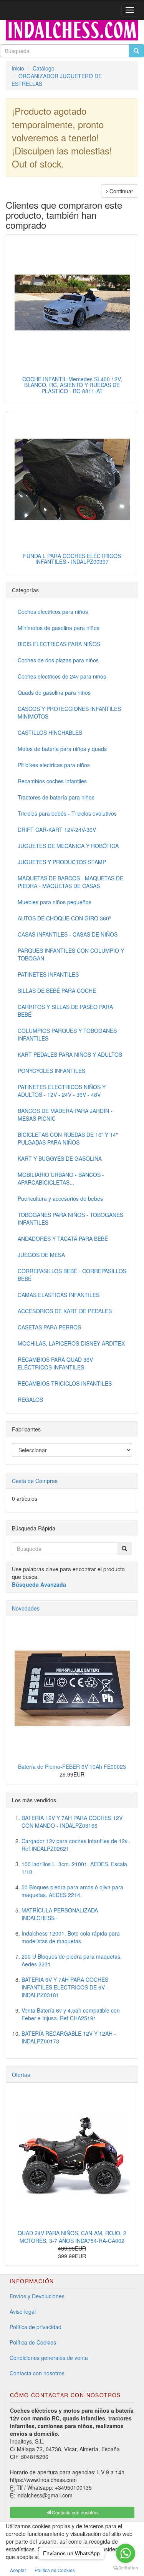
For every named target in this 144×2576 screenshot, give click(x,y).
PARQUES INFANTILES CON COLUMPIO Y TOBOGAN (71, 954)
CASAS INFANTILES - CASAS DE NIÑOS (68, 934)
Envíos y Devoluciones (37, 2296)
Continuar (121, 191)
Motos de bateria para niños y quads (62, 749)
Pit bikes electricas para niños (54, 765)
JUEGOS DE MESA (41, 1255)
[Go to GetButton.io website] (126, 2568)
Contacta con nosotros (37, 2373)
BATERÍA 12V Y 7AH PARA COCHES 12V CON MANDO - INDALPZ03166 (72, 1822)
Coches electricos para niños (53, 612)
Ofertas (21, 2075)
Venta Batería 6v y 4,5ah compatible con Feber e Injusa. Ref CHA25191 (71, 2014)
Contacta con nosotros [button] (75, 2512)
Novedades (26, 1608)
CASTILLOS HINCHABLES (50, 732)
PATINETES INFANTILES (48, 974)
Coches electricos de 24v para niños (62, 676)
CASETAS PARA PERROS (49, 1327)
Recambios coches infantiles (52, 781)
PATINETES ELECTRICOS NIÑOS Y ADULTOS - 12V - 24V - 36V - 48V (62, 1091)
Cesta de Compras (35, 1481)
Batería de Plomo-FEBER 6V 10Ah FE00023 (72, 1766)
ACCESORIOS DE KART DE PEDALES (65, 1311)
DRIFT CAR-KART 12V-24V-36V (57, 830)
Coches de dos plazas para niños (58, 660)
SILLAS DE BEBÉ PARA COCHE (57, 991)
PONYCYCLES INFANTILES (51, 1071)
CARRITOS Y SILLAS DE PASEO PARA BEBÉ (65, 1011)
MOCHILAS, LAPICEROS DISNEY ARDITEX (71, 1343)
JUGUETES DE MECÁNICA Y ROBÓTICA (68, 846)
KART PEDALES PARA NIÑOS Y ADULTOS (70, 1054)
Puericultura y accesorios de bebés (60, 1198)
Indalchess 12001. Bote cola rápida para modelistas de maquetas (71, 1937)
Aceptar (18, 2570)
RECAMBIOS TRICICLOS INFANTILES (65, 1383)
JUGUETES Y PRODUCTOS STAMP (62, 862)
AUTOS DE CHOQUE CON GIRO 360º (64, 918)
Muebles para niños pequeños (55, 902)
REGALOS (30, 1399)
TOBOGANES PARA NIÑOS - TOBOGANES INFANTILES (70, 1218)
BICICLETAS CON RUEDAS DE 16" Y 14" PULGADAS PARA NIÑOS (68, 1138)
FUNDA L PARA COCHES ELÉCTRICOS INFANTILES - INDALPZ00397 (72, 559)
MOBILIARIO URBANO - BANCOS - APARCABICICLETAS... (61, 1178)
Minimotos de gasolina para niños (59, 628)
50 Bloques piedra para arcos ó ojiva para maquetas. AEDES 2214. (72, 1891)
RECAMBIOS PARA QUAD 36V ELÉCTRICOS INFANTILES (55, 1363)
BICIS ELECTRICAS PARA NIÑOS (59, 644)
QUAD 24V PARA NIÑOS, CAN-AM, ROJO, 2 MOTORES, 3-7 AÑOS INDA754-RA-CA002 (72, 2237)
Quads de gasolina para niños (54, 692)
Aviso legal (23, 2311)
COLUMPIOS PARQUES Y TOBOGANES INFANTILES (67, 1034)
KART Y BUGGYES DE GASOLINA (60, 1158)
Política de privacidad (36, 2327)
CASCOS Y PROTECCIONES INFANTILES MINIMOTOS (69, 712)
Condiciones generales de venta (49, 2358)
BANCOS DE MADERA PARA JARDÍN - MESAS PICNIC (65, 1115)
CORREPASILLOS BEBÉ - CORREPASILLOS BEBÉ (72, 1275)
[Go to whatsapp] (126, 2553)
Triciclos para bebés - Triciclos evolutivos (67, 813)
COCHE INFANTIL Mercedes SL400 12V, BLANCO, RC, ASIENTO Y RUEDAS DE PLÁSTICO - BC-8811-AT (72, 385)
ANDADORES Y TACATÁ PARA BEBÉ (63, 1239)
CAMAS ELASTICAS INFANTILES (59, 1295)
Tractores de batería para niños (56, 797)
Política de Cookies (33, 2342)
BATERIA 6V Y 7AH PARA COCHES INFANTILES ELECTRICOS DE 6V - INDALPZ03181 (65, 1987)
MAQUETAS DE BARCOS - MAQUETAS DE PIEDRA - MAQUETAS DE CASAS (70, 882)
